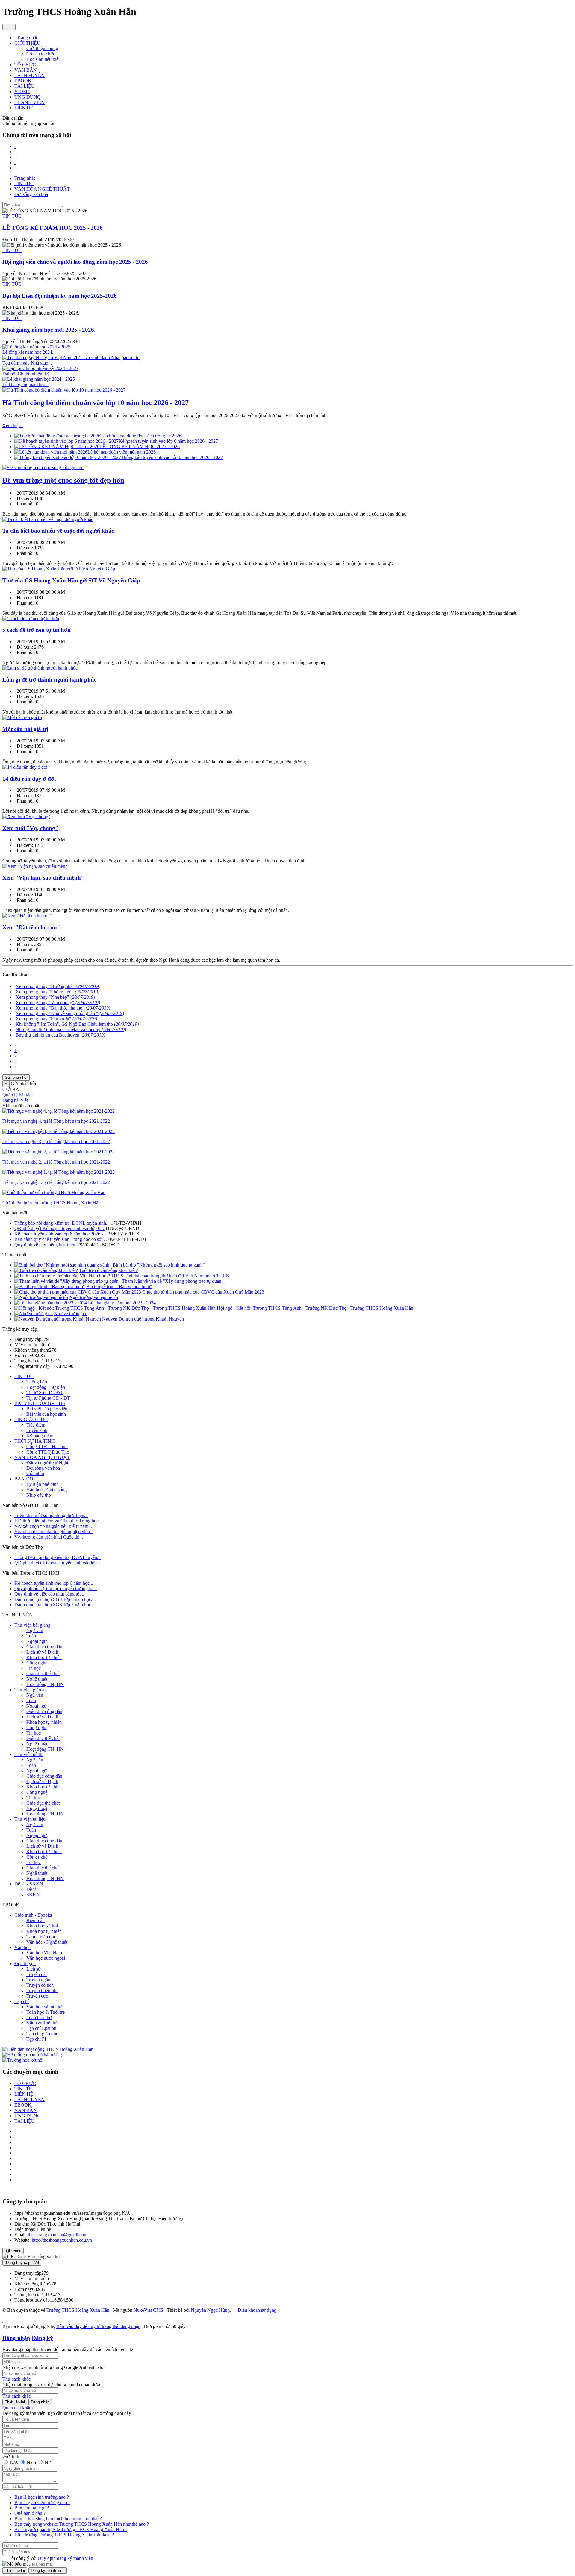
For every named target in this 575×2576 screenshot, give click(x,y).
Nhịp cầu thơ (39, 1495)
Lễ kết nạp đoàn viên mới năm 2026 (122, 452)
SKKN (33, 1895)
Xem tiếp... (13, 426)
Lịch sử (34, 1969)
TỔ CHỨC (25, 2083)
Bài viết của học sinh (46, 1414)
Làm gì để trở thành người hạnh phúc (49, 680)
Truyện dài (37, 1974)
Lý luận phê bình (43, 1484)
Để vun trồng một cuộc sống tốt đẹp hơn (63, 480)
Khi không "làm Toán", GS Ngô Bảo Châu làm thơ (77, 1024)
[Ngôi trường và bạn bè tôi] (41, 1297)
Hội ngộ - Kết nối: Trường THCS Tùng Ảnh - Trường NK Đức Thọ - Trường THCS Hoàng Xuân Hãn (315, 1308)
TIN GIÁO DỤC (31, 1420)
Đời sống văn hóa (43, 1468)
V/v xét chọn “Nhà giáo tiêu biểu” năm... (53, 1526)
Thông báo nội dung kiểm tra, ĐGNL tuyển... (57, 1557)
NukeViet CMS (148, 2310)
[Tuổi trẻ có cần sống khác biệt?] (46, 1270)
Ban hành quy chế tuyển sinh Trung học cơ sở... (60, 1239)
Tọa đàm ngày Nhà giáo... (27, 363)
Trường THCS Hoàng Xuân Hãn (78, 2310)
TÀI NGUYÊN (29, 2100)
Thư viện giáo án (31, 1690)
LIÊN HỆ (24, 2094)
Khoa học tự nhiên (44, 1657)
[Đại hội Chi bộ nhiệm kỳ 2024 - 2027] (40, 368)
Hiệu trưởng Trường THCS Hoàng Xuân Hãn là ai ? (64, 2535)
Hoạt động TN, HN (45, 1684)
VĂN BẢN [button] (26, 70)
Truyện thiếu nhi (42, 1990)
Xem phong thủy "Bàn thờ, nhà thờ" (63, 1008)
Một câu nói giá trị (25, 729)
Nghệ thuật (37, 1679)
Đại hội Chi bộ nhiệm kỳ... (28, 374)
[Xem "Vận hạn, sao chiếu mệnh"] (36, 866)
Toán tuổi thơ (39, 2017)
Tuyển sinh (37, 1430)
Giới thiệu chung (42, 48)
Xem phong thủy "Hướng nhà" (58, 986)
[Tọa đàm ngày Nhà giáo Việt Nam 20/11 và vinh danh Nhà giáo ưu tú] (71, 358)
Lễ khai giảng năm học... (26, 384)
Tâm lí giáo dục (41, 1937)
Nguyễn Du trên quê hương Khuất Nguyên (143, 1319)
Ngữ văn (35, 1630)
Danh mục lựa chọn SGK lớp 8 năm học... (55, 1599)
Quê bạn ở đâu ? (30, 2513)
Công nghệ (37, 1663)
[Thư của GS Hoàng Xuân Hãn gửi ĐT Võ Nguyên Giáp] (59, 569)
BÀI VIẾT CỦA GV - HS (40, 1403)
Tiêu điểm (36, 1425)
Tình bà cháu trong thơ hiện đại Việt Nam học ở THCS (177, 1276)
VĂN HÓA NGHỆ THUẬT (42, 1457)
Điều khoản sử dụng (257, 2310)
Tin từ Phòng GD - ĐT (48, 1398)
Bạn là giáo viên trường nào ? (42, 2502)
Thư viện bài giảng (32, 1625)
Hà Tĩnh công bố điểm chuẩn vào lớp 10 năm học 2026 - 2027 (96, 403)
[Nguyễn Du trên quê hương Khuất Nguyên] (58, 1319)
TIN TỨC (12, 216)
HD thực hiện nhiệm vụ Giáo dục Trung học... (58, 1521)
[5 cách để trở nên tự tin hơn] (31, 618)
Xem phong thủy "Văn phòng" (58, 1003)
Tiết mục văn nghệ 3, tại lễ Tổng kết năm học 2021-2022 (56, 1142)
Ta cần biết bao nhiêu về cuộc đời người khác (58, 531)
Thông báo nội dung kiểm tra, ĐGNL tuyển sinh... (63, 1223)
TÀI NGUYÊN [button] (29, 75)
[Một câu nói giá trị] (22, 717)
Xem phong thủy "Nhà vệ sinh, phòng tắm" (70, 1013)
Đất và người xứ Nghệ (48, 1463)
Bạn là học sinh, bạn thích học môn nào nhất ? (58, 2519)
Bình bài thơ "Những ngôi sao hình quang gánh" (159, 1265)
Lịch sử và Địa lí (42, 1652)
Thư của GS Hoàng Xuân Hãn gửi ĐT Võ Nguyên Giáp (71, 580)
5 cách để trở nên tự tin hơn (37, 630)
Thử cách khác (16, 2379)
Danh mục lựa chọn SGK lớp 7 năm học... (55, 1605)
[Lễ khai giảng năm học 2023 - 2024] (51, 1303)
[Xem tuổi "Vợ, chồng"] (26, 816)
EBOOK (23, 2105)
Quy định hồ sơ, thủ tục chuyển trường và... (56, 1588)
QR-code (13, 2251)
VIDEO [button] (22, 92)
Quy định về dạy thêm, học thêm (46, 1245)
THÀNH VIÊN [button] (29, 102)
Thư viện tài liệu (30, 1819)
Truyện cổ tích (40, 1985)
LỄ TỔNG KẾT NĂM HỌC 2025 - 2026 (140, 447)
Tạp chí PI (36, 2039)
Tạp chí (22, 2001)
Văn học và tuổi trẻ (44, 2007)
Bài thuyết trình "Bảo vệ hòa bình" (119, 1287)
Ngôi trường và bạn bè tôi (94, 1297)
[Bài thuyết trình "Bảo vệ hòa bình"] (50, 1287)
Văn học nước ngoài (46, 1958)
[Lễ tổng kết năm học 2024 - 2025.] (37, 347)
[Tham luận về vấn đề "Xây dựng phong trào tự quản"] (68, 1281)
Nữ (47, 2462)
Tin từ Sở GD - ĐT (45, 1393)
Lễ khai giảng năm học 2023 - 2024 (122, 1303)
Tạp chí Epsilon (41, 2028)
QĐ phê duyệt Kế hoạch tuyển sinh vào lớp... (57, 1563)
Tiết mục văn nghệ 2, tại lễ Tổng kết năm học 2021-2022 (56, 1162)
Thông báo (37, 1382)
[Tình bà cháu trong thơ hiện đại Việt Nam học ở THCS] (69, 1276)
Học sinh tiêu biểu (44, 59)
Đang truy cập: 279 (22, 2263)
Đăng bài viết (15, 1100)
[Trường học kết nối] (23, 2060)
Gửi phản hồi (16, 1077)
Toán (31, 1636)
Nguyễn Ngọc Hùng (210, 2310)
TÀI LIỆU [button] (25, 86)
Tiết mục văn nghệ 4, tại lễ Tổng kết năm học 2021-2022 (56, 1121)
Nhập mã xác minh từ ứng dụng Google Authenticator (54, 2367)
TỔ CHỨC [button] (25, 65)
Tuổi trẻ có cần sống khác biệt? (108, 1270)
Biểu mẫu (35, 1920)
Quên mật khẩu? (18, 2408)
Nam (31, 2462)
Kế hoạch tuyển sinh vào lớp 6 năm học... (54, 1583)
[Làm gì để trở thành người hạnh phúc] (40, 668)
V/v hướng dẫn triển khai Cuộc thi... (49, 1537)
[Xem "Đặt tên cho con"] (27, 916)
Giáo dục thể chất (43, 1674)
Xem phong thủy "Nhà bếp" (55, 997)
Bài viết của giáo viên (47, 1409)
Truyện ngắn (38, 1980)
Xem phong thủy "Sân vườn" (56, 1019)
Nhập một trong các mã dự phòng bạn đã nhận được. (52, 2384)
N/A (14, 2462)
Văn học (22, 1947)
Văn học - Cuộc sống (47, 1490)
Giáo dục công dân (44, 1647)
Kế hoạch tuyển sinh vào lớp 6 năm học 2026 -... (61, 1234)
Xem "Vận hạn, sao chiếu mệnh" (43, 878)
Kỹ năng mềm (40, 1436)
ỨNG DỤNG (28, 2116)
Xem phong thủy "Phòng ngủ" (57, 992)
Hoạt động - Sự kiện (46, 1387)
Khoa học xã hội (42, 1926)
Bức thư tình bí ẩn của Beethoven (60, 1035)
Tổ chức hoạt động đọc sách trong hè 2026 (141, 436)
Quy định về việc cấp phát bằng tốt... (49, 1594)
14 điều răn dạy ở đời (29, 779)
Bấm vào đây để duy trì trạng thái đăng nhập (98, 2326)
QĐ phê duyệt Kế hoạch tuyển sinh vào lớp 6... (60, 1228)
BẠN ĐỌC (25, 1479)
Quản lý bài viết (18, 1095)
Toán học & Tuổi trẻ (46, 2012)
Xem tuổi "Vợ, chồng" (30, 828)
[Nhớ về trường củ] (34, 1313)
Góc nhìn (35, 1473)
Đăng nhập (16, 2338)
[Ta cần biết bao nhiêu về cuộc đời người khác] (48, 519)
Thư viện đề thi (29, 1754)
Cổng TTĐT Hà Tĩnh (47, 1446)
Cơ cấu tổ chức (41, 54)
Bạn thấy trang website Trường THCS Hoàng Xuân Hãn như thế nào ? (82, 2524)
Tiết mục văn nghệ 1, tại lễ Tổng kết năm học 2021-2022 (56, 1182)
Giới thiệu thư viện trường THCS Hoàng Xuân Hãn (52, 1203)
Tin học (34, 1668)
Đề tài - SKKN (29, 1884)
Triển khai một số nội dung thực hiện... (51, 1515)
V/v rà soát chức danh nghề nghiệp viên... (54, 1532)
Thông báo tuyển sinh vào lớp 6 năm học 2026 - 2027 (172, 457)
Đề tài (32, 1889)
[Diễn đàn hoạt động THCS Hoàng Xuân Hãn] (48, 2049)
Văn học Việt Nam (44, 1953)
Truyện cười (38, 1996)
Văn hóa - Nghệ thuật (47, 1942)
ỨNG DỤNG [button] (28, 97)
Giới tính (11, 2456)
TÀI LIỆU (25, 2121)
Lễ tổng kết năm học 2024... (29, 352)
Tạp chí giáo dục (42, 2034)
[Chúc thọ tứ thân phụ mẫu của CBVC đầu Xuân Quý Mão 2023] (78, 1292)
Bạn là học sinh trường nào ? (42, 2497)
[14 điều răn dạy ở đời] (25, 767)
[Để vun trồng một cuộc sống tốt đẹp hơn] (43, 467)
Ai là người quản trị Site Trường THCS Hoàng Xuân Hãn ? (71, 2529)
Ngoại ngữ (37, 1641)
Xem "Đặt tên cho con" (31, 927)
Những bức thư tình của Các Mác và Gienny (71, 1029)
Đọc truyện (25, 1964)
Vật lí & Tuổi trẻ (42, 2023)
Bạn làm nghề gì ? (32, 2508)
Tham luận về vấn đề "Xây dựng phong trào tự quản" (173, 1281)
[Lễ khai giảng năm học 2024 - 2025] (39, 379)
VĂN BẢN (26, 2110)
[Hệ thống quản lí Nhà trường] (32, 2055)
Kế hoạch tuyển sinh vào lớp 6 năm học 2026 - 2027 (168, 441)
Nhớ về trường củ (71, 1313)
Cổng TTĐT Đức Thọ (48, 1452)
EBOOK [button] (23, 81)
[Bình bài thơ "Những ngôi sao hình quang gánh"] (63, 1265)
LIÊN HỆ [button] (24, 108)
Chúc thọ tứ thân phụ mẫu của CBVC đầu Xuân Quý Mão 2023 (203, 1292)
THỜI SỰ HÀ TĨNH (35, 1441)
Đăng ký (42, 2338)
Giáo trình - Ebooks (33, 1915)
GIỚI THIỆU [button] (28, 43)
